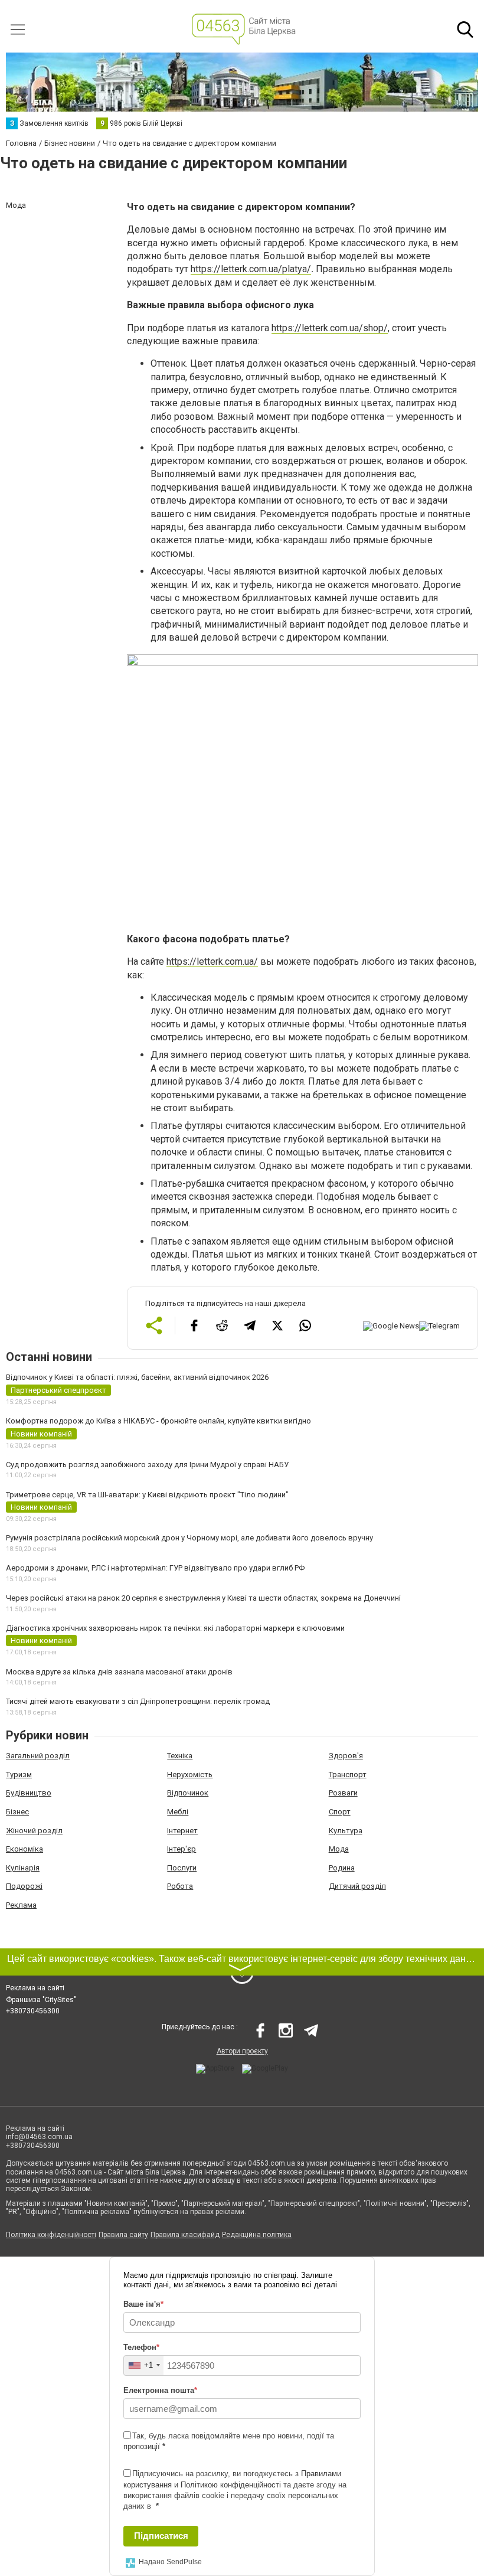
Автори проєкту (242, 2051)
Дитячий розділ (357, 1886)
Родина (342, 1868)
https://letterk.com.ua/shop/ (330, 328)
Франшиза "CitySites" (41, 2000)
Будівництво (29, 1793)
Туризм (19, 1775)
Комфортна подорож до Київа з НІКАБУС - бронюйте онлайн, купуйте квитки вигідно (158, 1421)
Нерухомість (190, 1775)
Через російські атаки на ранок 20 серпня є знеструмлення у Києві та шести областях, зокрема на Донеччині (203, 1598)
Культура (346, 1831)
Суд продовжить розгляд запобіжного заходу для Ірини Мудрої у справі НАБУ (147, 1465)
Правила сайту (123, 2235)
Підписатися (161, 2536)
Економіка (24, 1849)
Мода (339, 1849)
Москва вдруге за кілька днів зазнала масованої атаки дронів (119, 1672)
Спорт (340, 1812)
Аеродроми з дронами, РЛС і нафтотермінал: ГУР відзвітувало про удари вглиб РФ (155, 1568)
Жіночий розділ (34, 1831)
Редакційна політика (257, 2235)
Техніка (180, 1756)
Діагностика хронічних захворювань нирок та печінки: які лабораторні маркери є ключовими (175, 1628)
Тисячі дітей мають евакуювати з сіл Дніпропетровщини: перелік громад (138, 1701)
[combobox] (144, 2366)
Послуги (182, 1868)
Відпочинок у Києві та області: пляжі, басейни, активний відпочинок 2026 (137, 1377)
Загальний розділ (38, 1756)
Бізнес (17, 1812)
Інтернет (182, 1831)
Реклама (21, 1905)
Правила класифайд (185, 2235)
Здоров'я (346, 1756)
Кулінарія (23, 1868)
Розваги (343, 1793)
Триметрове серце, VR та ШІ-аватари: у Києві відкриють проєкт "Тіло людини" (147, 1495)
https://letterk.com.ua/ (212, 961)
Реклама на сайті (35, 1988)
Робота (180, 1886)
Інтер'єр (181, 1849)
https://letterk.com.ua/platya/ (251, 269)
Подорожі (24, 1886)
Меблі (178, 1812)
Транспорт (348, 1775)
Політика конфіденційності (51, 2235)
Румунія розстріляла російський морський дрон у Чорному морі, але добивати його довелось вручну (189, 1538)
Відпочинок (188, 1793)
